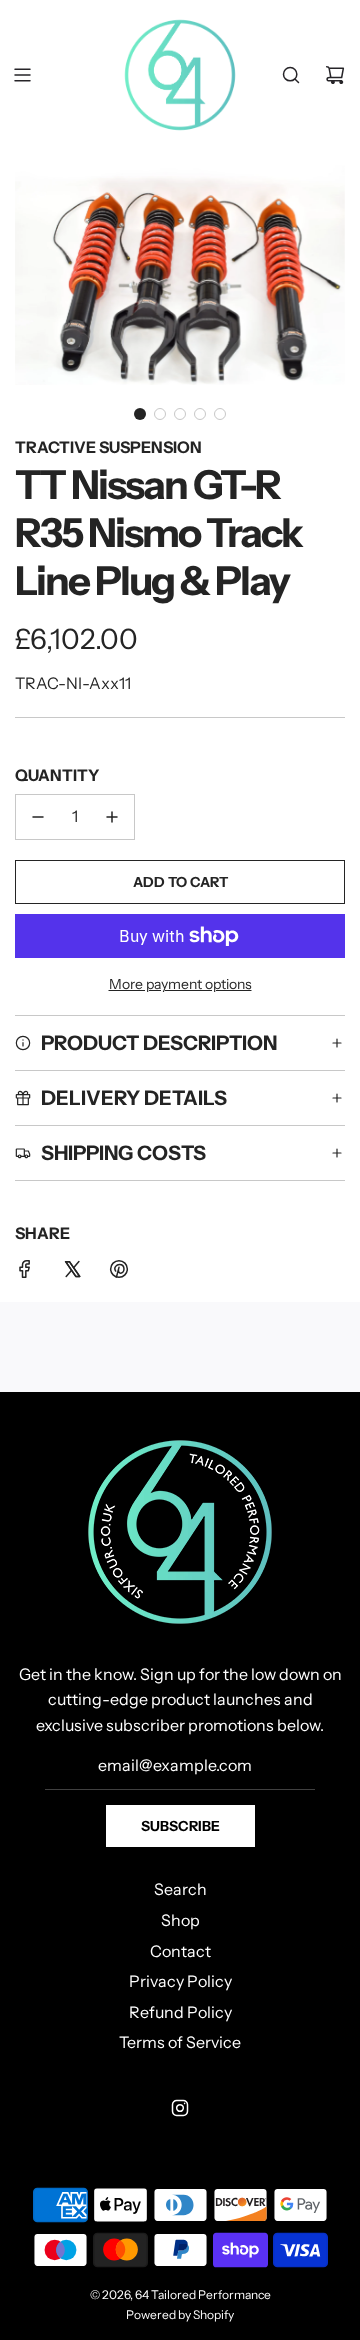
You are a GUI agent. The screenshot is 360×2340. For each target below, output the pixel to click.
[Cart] (335, 75)
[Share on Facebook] (25, 1273)
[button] (140, 414)
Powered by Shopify (180, 2314)
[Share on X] (72, 1273)
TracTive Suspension (108, 447)
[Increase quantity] (112, 817)
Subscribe (180, 1826)
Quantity (57, 775)
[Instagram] (180, 2108)
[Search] (291, 75)
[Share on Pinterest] (119, 1273)
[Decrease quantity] (38, 817)
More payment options (180, 984)
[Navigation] (22, 75)
